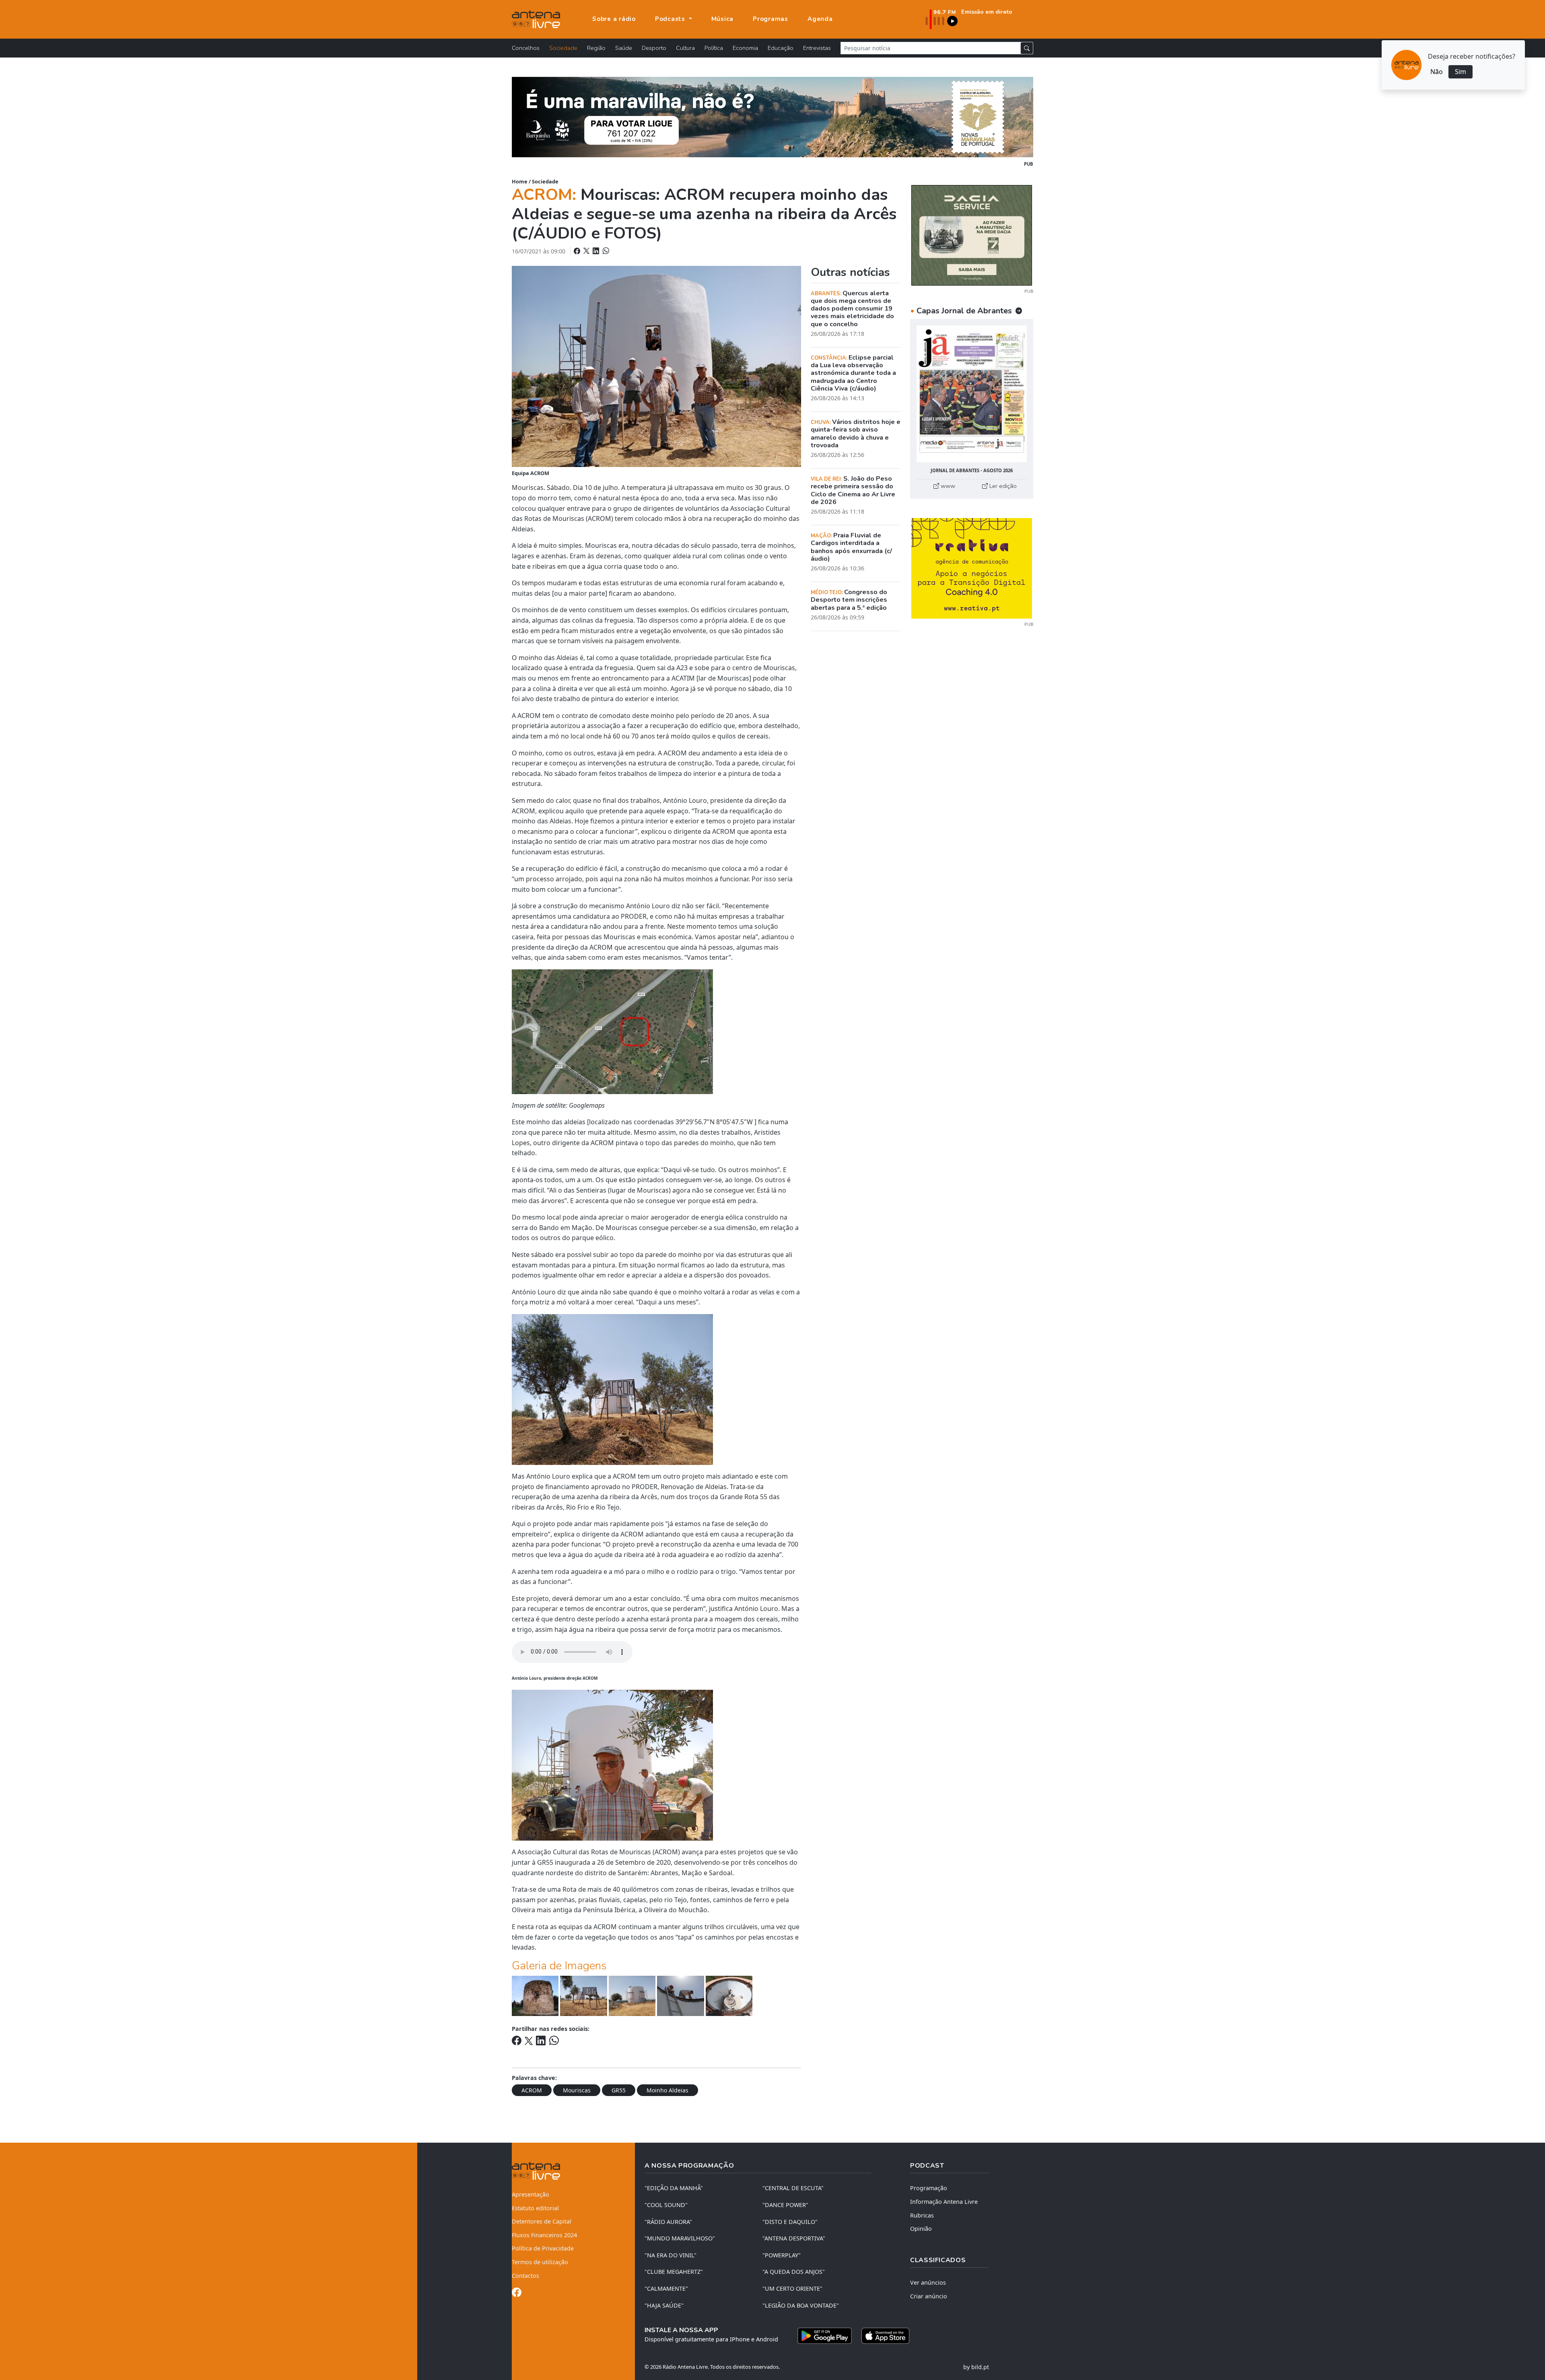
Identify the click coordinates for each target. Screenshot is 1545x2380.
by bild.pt (976, 2367)
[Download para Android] (825, 2336)
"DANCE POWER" (785, 2205)
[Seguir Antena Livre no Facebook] (517, 2294)
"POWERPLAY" (782, 2255)
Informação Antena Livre (944, 2202)
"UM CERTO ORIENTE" (792, 2288)
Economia (745, 48)
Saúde (624, 48)
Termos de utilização (540, 2262)
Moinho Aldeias (667, 2090)
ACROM (532, 2090)
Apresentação (530, 2194)
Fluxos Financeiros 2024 (544, 2235)
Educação (781, 48)
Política (714, 48)
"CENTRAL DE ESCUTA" (793, 2188)
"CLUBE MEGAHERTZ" (674, 2272)
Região (596, 48)
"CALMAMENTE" (666, 2288)
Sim (1461, 72)
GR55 (619, 2090)
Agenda (820, 19)
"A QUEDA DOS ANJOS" (794, 2272)
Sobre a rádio (614, 19)
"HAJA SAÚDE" (664, 2305)
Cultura (685, 48)
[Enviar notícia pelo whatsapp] (605, 251)
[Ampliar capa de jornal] (972, 394)
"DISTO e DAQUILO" (790, 2222)
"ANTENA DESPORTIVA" (794, 2238)
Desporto (654, 48)
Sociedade (563, 48)
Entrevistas (817, 48)
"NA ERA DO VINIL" (671, 2255)
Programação (929, 2188)
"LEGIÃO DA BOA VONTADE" (801, 2305)
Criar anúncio (929, 2296)
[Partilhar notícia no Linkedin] (597, 251)
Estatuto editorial (535, 2208)
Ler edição (1002, 486)
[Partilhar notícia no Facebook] (578, 251)
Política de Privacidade (543, 2248)
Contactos (525, 2276)
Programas (770, 19)
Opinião (921, 2229)
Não (1437, 72)
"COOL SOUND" (666, 2205)
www (947, 486)
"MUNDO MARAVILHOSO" (680, 2238)
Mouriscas (577, 2090)
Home (520, 181)
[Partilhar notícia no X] (587, 251)
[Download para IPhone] (885, 2336)
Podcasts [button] (671, 19)
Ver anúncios (928, 2282)
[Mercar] (972, 235)
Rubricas (922, 2215)
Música (723, 19)
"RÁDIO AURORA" (668, 2222)
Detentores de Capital (542, 2221)
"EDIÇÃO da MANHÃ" (674, 2188)
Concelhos (526, 48)
